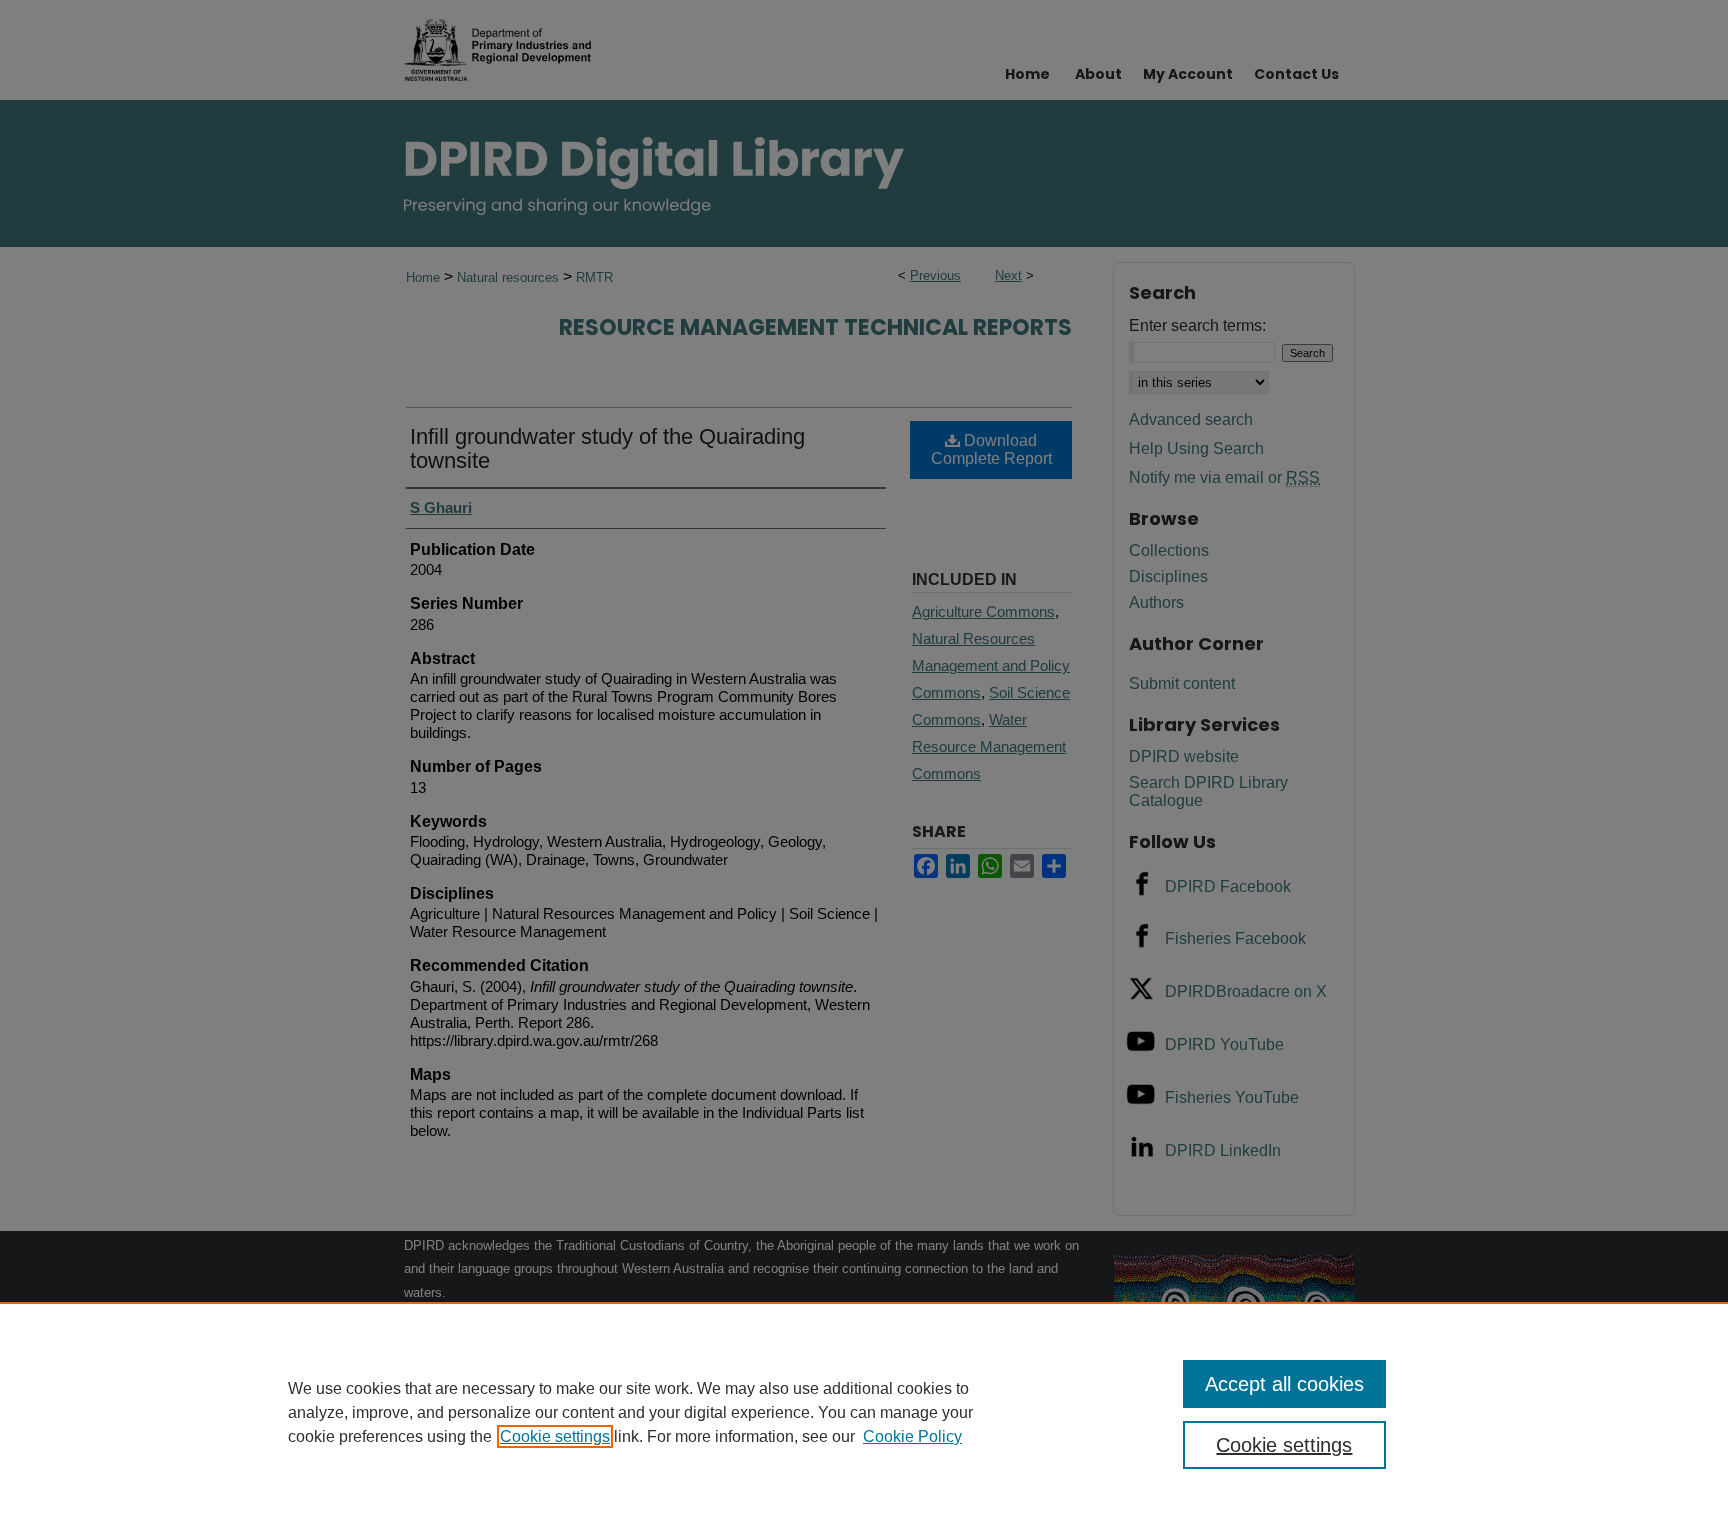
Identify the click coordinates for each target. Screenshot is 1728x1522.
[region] (864, 1412)
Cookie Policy (912, 1436)
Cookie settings (555, 1436)
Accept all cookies (1284, 1384)
